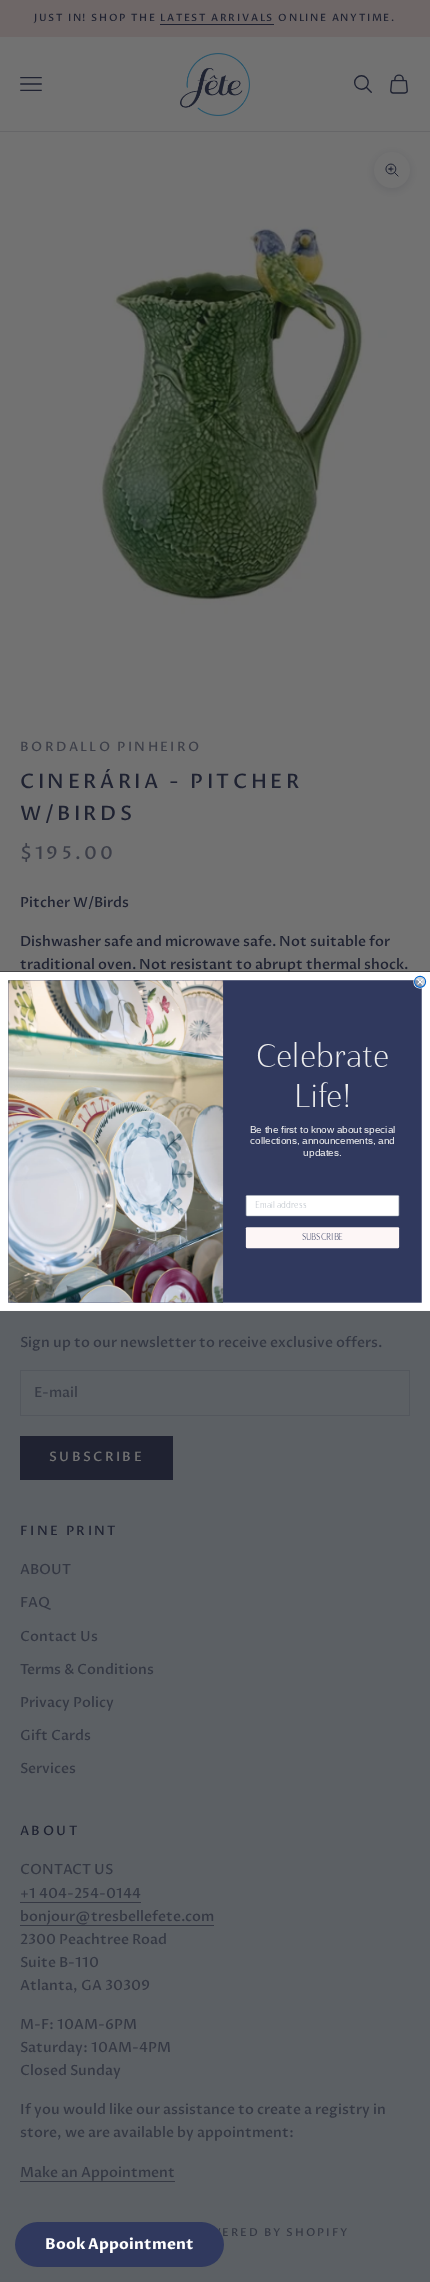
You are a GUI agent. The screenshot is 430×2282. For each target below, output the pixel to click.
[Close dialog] (420, 981)
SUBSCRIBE (323, 1237)
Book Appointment (119, 2244)
